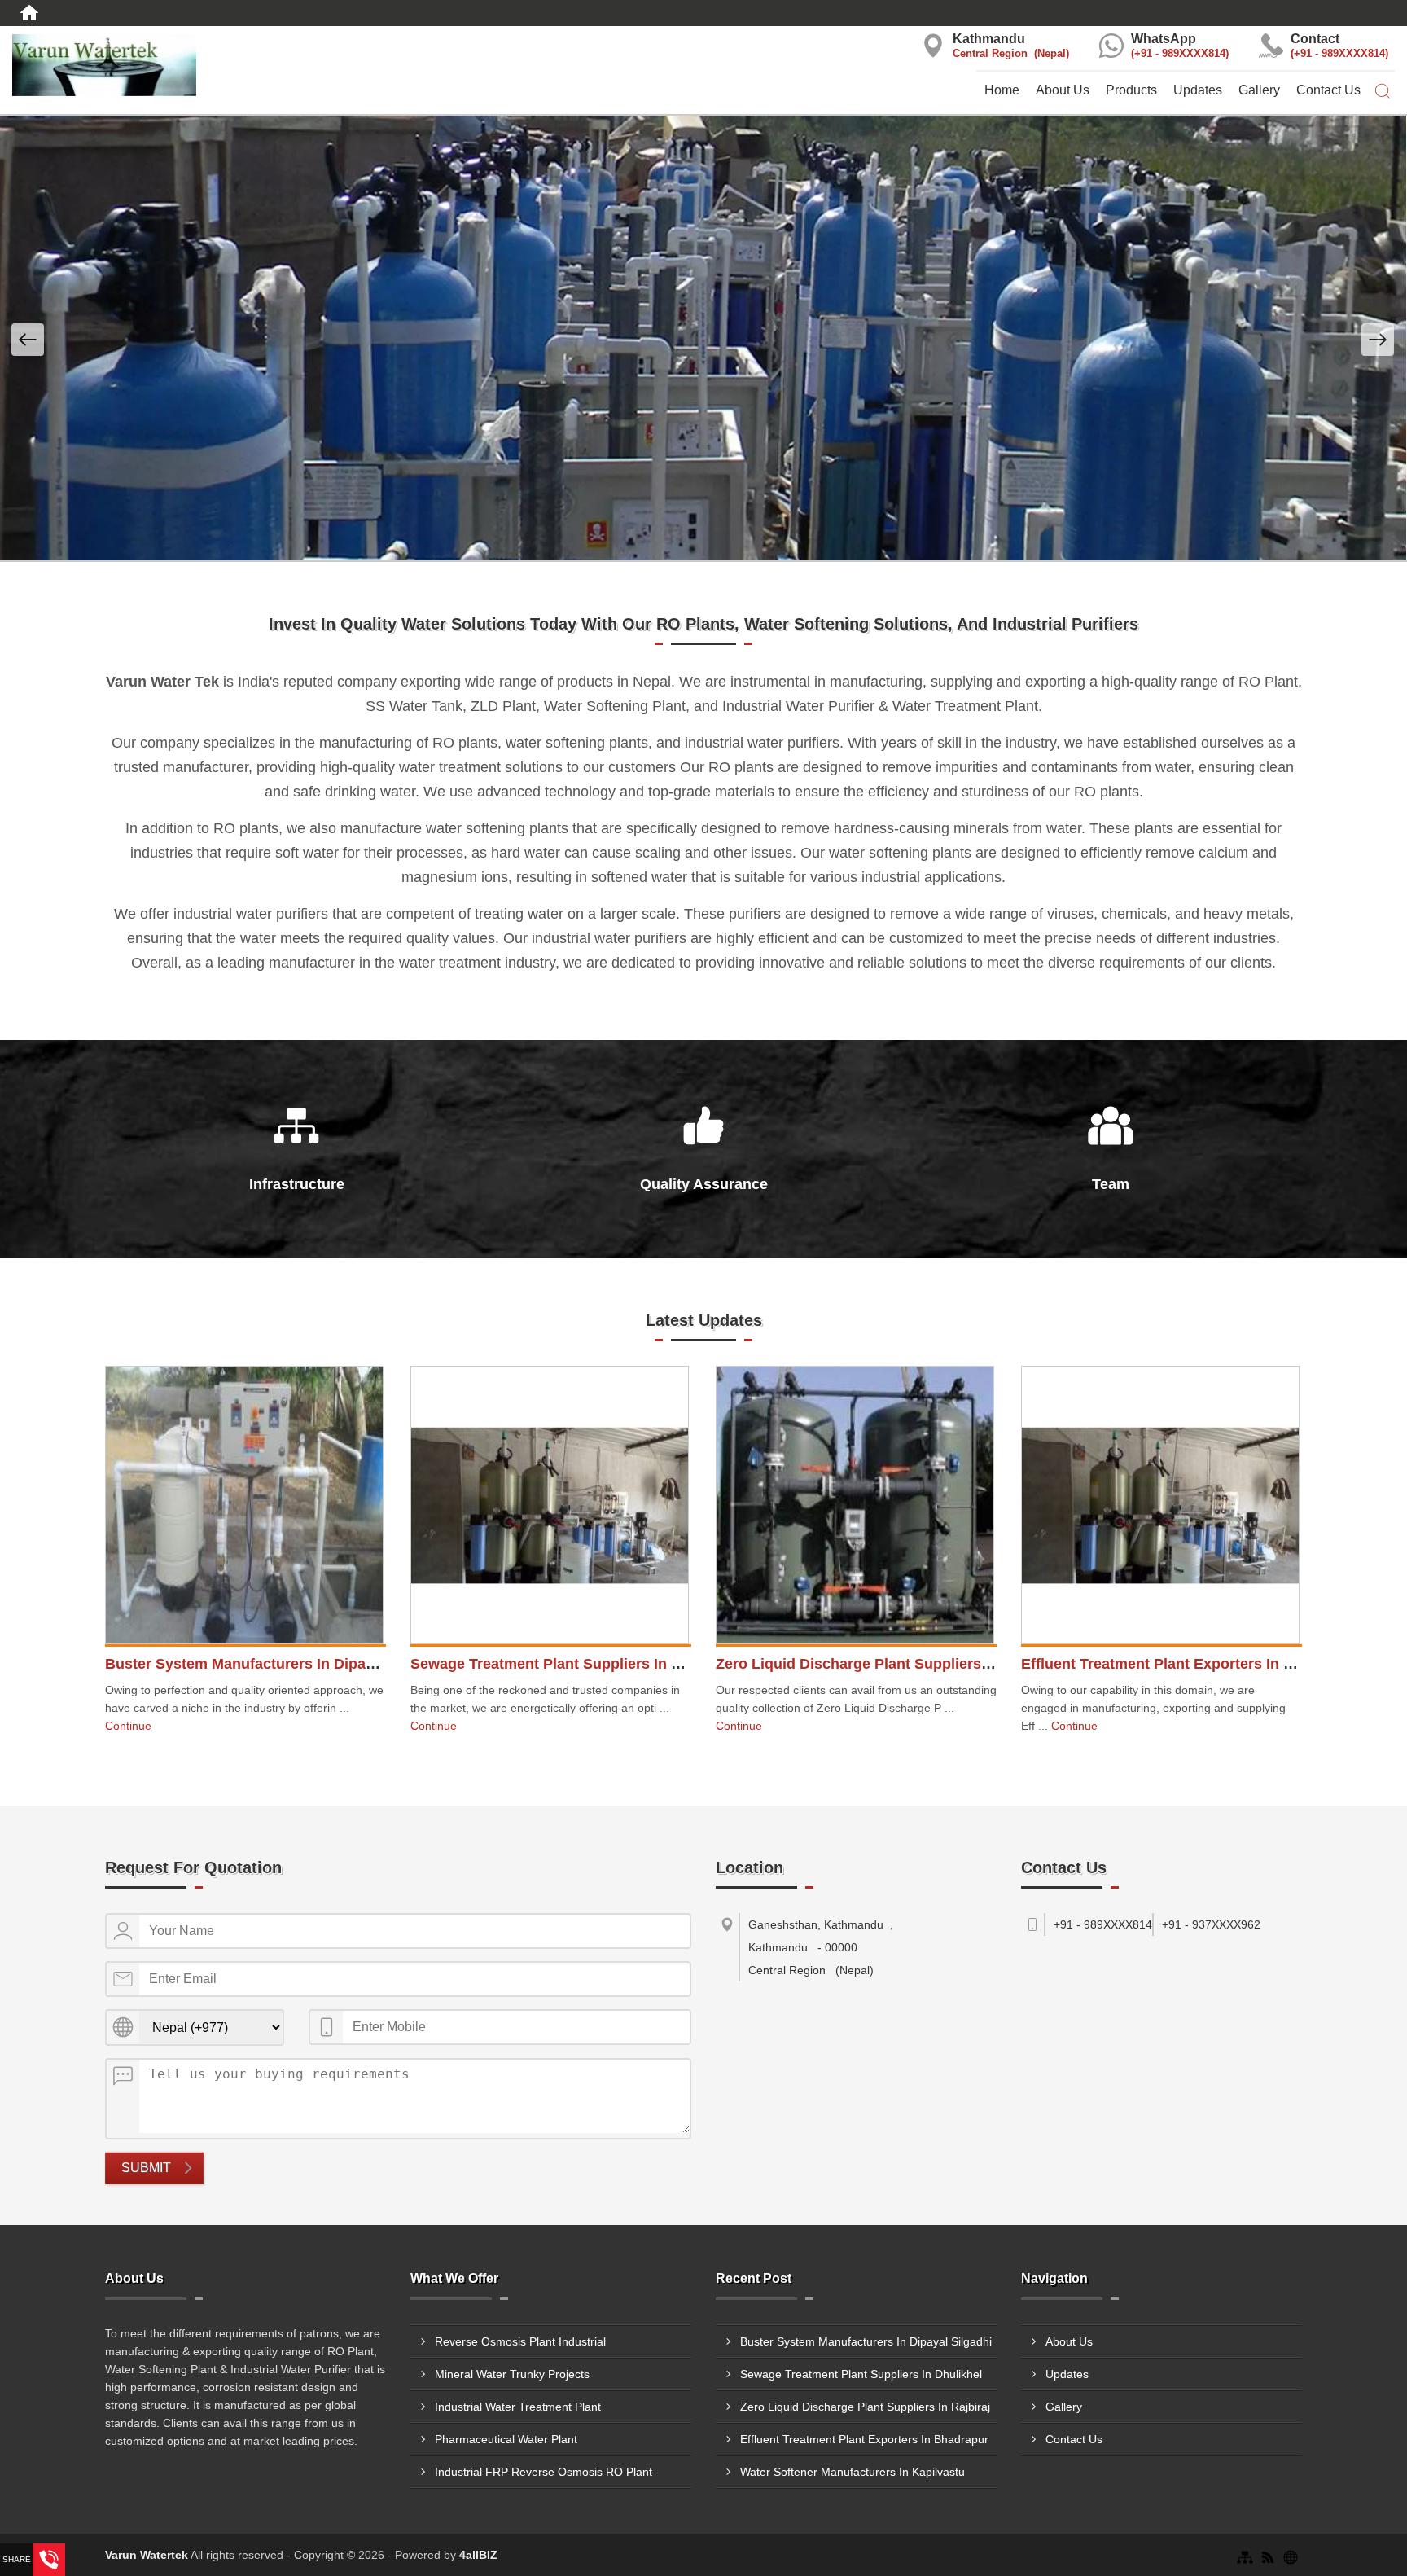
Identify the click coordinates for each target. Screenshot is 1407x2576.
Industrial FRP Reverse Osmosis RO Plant (544, 2472)
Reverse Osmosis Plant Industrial (520, 2341)
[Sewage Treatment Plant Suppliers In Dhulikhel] (550, 1507)
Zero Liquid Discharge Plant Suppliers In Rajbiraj (886, 1664)
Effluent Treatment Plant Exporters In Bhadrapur (1189, 1664)
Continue (128, 1726)
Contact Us (1328, 90)
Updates (1198, 90)
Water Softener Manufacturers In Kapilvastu (853, 2472)
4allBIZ (478, 2555)
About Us (1063, 90)
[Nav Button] (28, 340)
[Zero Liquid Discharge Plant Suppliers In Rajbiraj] (855, 1507)
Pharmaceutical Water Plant (506, 2439)
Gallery (1259, 90)
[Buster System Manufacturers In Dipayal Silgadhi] (244, 1507)
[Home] (29, 13)
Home (1002, 90)
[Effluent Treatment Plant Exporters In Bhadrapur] (1160, 1507)
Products (1131, 90)
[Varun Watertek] (234, 65)
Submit (146, 2168)
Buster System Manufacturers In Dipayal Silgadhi (276, 1664)
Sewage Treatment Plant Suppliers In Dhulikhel (574, 1664)
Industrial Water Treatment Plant (518, 2407)
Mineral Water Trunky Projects (512, 2374)
